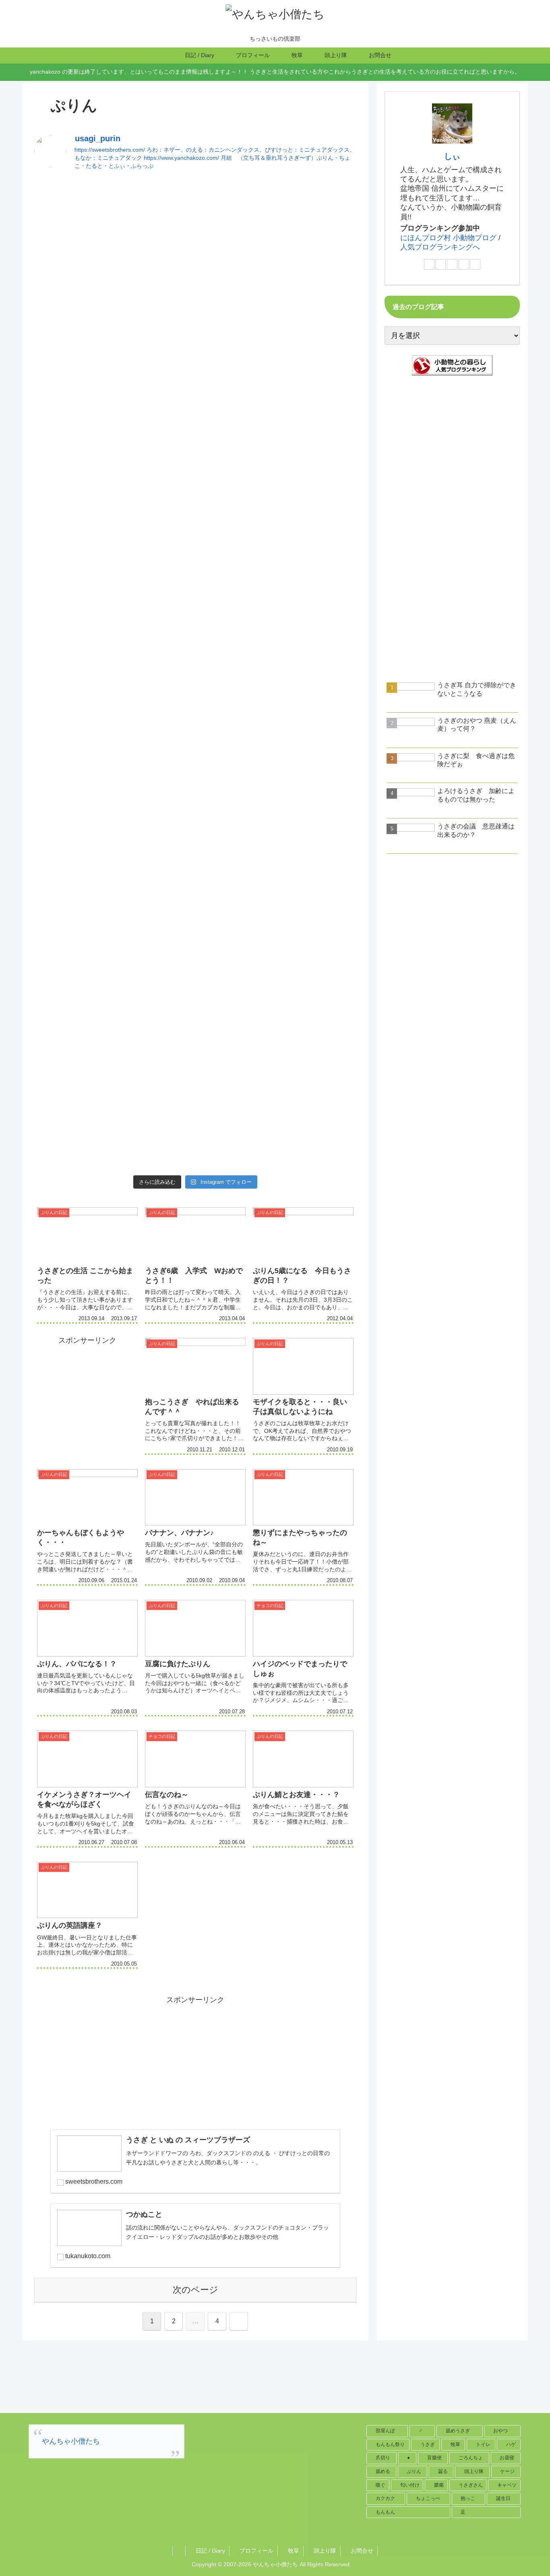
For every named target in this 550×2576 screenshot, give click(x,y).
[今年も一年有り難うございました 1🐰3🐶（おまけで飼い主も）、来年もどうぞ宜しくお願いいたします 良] (130, 843)
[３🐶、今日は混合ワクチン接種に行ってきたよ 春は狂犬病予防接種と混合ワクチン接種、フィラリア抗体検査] (195, 424)
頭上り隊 (324, 2551)
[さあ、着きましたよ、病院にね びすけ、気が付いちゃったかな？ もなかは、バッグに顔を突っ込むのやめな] (65, 650)
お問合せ (361, 2551)
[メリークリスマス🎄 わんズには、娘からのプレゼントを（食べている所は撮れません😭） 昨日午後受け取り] (195, 869)
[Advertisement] (195, 235)
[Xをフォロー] (440, 264)
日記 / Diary (210, 2551)
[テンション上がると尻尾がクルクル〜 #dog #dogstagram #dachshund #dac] (326, 346)
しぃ (452, 156)
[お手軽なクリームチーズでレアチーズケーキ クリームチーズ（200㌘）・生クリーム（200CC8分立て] (261, 967)
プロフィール (256, 2551)
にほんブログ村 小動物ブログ (448, 238)
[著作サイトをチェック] (429, 264)
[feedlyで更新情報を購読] (464, 264)
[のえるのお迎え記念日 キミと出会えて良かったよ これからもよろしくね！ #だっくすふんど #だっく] (326, 611)
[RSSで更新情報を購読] (475, 264)
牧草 (293, 2551)
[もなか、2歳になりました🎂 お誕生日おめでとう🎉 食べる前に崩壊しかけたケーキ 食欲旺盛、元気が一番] (261, 624)
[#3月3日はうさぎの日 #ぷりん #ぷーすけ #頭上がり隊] (195, 578)
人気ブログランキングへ (440, 247)
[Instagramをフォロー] (452, 264)
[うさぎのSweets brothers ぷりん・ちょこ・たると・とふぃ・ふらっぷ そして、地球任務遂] (261, 404)
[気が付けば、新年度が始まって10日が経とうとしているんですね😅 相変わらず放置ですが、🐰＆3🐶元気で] (130, 656)
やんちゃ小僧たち (71, 2441)
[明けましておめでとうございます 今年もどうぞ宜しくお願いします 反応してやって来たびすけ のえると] (65, 849)
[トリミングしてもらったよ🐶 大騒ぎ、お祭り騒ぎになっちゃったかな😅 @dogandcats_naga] (326, 869)
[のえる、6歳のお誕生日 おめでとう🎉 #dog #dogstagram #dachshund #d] (130, 346)
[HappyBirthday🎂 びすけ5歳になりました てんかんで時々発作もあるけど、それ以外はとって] (65, 378)
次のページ (195, 2290)
